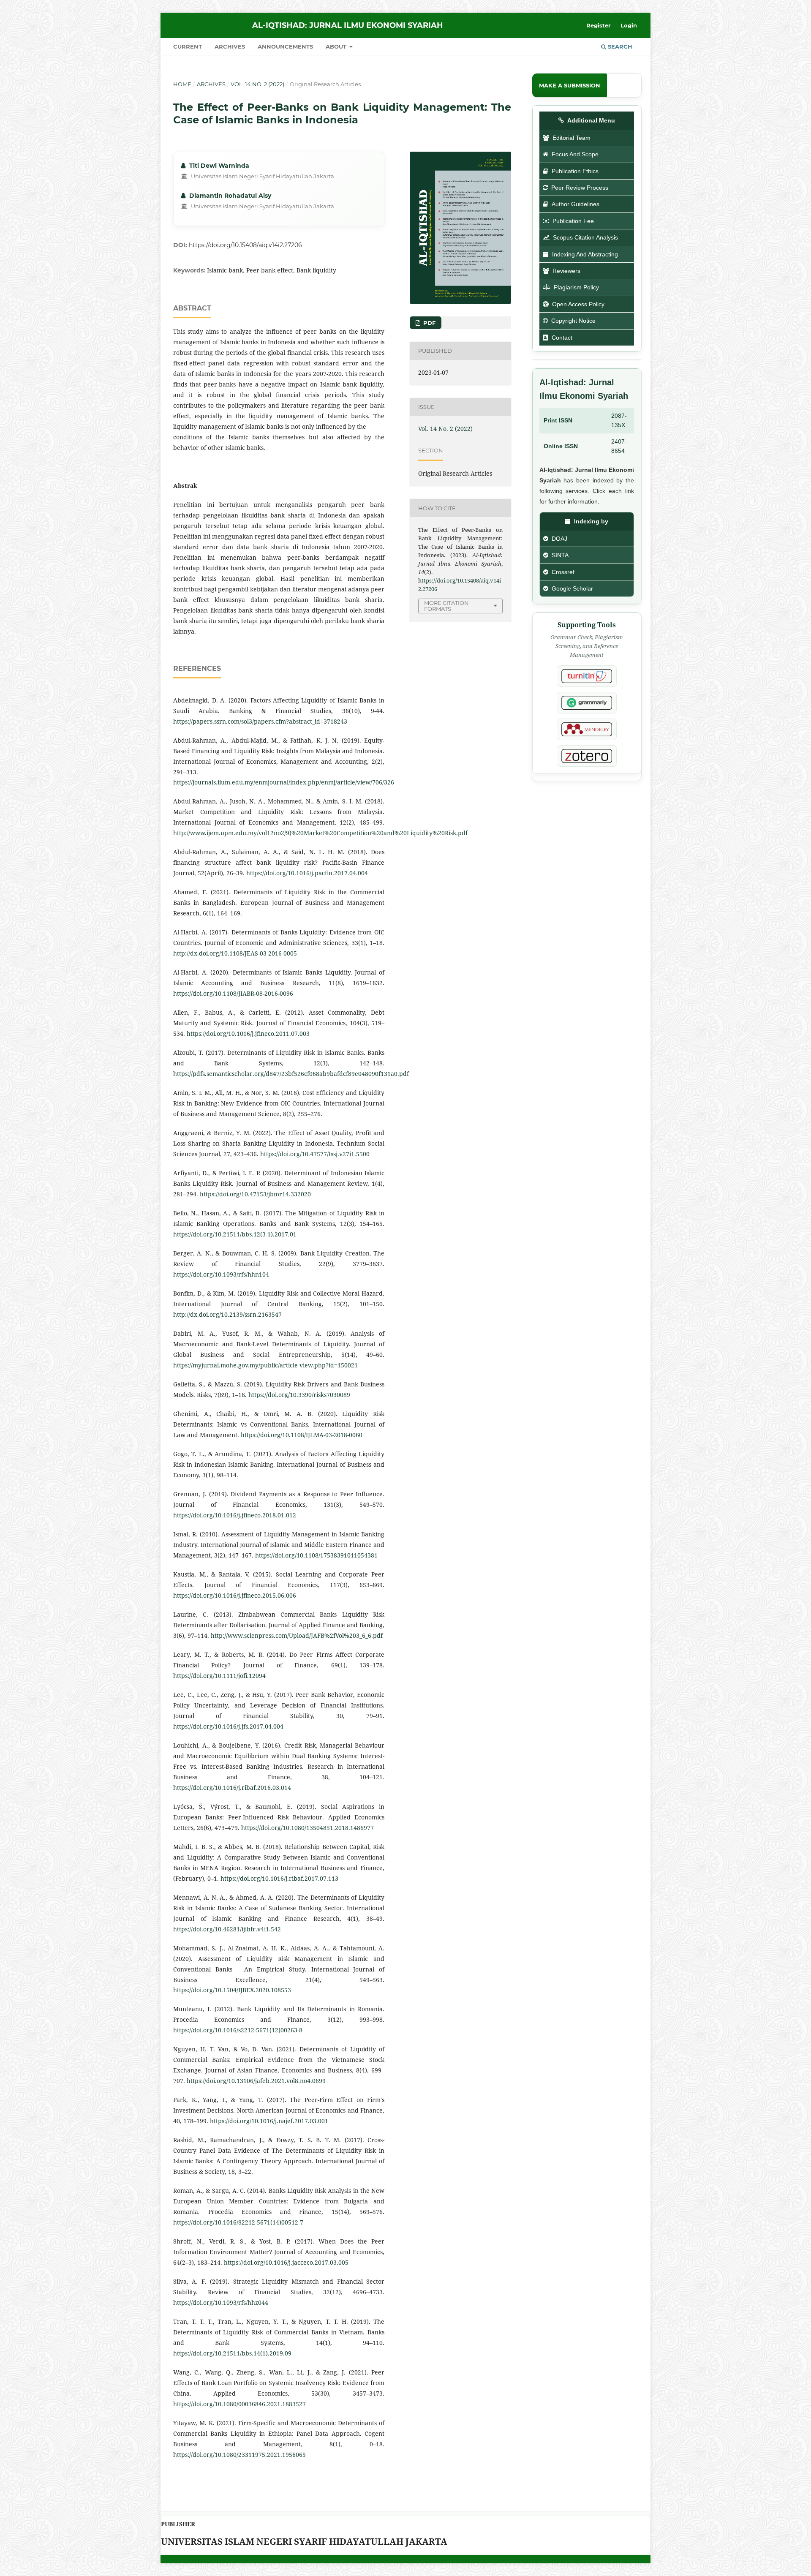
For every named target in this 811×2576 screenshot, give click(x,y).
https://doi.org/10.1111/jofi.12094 (219, 1676)
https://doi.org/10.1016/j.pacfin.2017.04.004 (307, 873)
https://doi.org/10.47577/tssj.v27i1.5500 (315, 1154)
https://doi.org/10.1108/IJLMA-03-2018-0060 (302, 1435)
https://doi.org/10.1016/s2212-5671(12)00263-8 (238, 2030)
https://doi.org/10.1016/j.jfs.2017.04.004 (228, 1726)
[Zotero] (587, 756)
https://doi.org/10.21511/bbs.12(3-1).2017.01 (235, 1234)
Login (629, 25)
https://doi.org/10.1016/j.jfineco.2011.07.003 (248, 1033)
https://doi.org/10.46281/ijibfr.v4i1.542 (227, 1929)
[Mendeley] (587, 729)
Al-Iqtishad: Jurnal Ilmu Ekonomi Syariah (348, 25)
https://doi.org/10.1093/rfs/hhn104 (221, 1274)
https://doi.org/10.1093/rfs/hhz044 (221, 2302)
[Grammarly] (587, 703)
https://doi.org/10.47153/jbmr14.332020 (255, 1194)
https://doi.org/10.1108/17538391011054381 (316, 1555)
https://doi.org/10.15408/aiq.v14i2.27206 (245, 245)
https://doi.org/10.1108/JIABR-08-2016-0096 (233, 993)
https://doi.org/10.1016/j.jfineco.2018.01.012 (235, 1515)
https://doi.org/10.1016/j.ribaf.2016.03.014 (232, 1788)
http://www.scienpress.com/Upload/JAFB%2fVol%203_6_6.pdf (297, 1635)
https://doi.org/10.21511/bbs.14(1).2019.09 (232, 2353)
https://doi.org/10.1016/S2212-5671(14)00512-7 (238, 2222)
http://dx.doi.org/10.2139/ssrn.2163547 (227, 1314)
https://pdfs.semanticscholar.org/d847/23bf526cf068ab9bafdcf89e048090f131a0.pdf (291, 1074)
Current (188, 46)
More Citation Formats (446, 606)
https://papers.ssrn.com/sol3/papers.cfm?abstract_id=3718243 (260, 721)
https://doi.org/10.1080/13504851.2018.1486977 (308, 1828)
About (337, 46)
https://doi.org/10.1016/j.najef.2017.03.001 (269, 2121)
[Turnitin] (587, 676)
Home (182, 84)
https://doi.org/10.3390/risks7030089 (299, 1395)
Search (619, 46)
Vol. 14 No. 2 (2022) (257, 84)
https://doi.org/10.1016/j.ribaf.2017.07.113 (279, 1878)
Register (599, 25)
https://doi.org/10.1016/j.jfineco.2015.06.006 (235, 1595)
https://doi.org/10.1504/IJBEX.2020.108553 (232, 1990)
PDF (429, 323)
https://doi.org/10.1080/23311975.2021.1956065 (239, 2455)
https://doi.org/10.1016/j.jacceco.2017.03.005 (286, 2262)
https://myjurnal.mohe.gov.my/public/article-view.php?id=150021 (265, 1365)
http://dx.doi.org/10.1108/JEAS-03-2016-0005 (235, 953)
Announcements (285, 46)
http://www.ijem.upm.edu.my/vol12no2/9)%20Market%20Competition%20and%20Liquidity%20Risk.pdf (320, 833)
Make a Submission (570, 85)
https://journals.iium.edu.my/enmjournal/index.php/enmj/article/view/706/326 (284, 782)
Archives (230, 46)
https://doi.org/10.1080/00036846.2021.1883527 (239, 2404)
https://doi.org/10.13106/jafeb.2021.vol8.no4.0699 (256, 2081)
